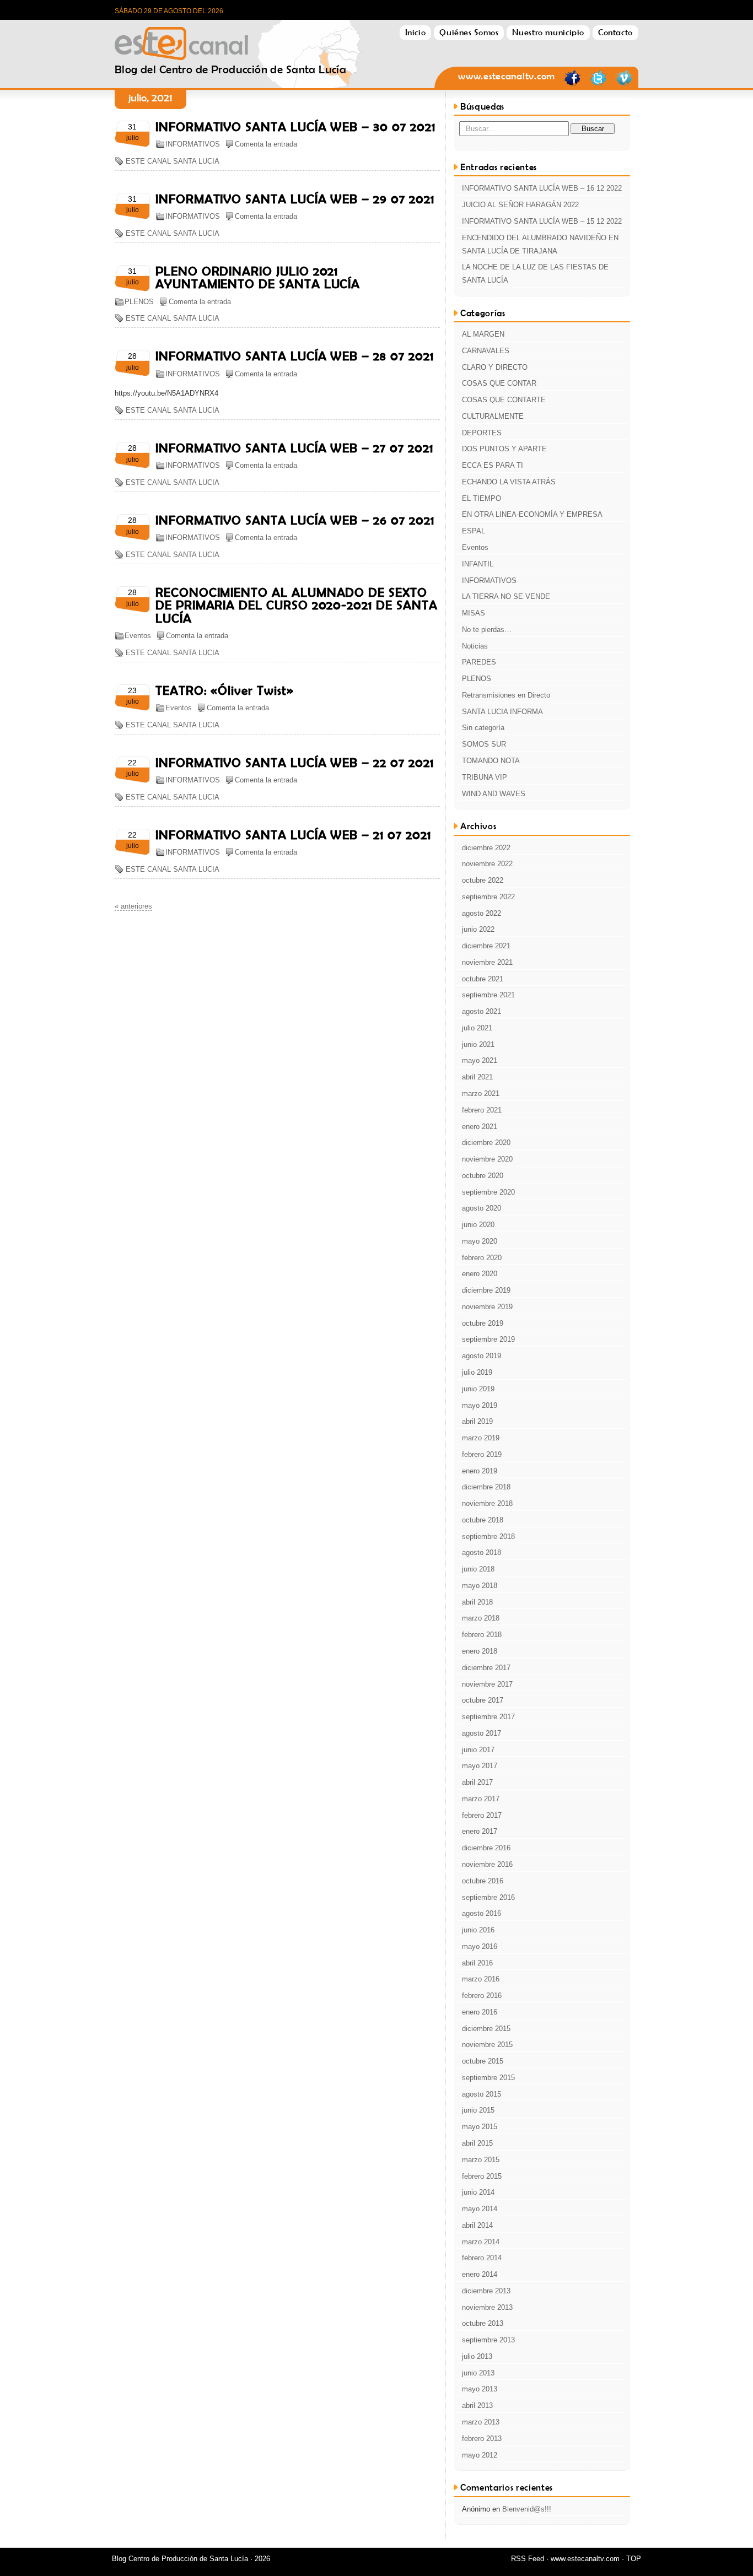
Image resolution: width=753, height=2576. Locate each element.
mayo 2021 (480, 1060)
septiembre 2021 (488, 995)
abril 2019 (477, 1421)
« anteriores (133, 906)
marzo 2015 (481, 2160)
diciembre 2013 (486, 2291)
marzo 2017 (481, 1799)
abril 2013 (477, 2405)
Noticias (475, 646)
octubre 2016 (483, 1881)
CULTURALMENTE (493, 416)
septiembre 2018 (488, 1537)
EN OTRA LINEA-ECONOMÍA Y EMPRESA (532, 514)
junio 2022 (478, 929)
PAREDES (479, 662)
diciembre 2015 (486, 2029)
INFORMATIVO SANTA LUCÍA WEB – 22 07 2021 (294, 763)
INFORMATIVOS (193, 144)
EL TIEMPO (482, 498)
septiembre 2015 (488, 2078)
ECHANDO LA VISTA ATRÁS (509, 482)
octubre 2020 (483, 1176)
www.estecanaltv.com (507, 76)
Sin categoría (483, 728)
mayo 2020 (480, 1241)
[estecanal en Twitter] (598, 84)
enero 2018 (480, 1651)
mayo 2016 (480, 1946)
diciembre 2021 (486, 946)
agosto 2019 (482, 1356)
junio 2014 (478, 2192)
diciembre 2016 (486, 1848)
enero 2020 (480, 1274)
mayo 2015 (480, 2127)
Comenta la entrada (266, 144)
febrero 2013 (482, 2439)
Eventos (138, 636)
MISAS (474, 613)
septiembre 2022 (488, 897)
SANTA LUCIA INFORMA (502, 712)
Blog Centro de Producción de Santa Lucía (230, 40)
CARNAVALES (486, 351)
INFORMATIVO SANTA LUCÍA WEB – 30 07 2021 (295, 127)
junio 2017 (478, 1750)
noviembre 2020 (487, 1159)
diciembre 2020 (486, 1143)
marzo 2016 (481, 1979)
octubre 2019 (483, 1323)
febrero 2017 (482, 1815)
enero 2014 (480, 2274)
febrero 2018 (482, 1635)
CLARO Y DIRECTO (495, 367)
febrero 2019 (482, 1454)
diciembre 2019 (486, 1290)
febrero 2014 (482, 2258)
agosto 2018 (482, 1552)
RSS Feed (528, 2559)
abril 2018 (477, 1602)
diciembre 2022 (486, 848)
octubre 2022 (483, 880)
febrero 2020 (482, 1258)
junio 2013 (478, 2373)
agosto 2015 (482, 2094)
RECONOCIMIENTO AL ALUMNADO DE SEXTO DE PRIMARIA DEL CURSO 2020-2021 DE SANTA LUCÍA (296, 605)
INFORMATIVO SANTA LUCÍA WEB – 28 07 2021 (294, 356)
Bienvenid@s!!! (527, 2509)
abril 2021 (477, 1077)
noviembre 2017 (487, 1684)
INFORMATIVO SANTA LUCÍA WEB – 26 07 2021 (295, 520)
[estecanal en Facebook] (572, 84)
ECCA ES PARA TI (493, 465)
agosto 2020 (482, 1208)
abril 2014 (477, 2225)
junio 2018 (478, 1569)
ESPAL (474, 531)
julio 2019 (477, 1372)
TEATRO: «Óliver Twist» (225, 690)
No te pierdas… (487, 630)
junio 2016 (478, 1930)
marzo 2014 (481, 2242)
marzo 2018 (481, 1618)
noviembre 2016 (487, 1864)
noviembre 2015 (487, 2045)
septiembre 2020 (488, 1192)
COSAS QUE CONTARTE (504, 400)
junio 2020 (478, 1225)
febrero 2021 (482, 1110)
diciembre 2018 (486, 1487)
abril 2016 (477, 1963)
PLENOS (139, 302)
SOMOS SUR (484, 744)
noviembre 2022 (487, 864)
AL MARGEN (483, 334)
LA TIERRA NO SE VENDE (506, 596)
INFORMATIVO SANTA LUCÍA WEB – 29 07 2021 (295, 199)
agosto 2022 (482, 913)
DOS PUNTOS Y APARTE (504, 449)
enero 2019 (480, 1471)
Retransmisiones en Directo (506, 695)
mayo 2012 (480, 2455)
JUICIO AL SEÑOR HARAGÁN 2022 (520, 205)
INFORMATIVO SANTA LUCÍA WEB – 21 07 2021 (293, 835)
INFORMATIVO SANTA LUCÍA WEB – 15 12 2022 (542, 221)
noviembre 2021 (487, 962)
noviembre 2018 (487, 1503)
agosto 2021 (482, 1011)
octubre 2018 (483, 1520)
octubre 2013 (483, 2323)
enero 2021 (480, 1127)
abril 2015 (477, 2143)
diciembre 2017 (486, 1668)
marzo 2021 (481, 1093)
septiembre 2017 (488, 1717)
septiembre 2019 (488, 1339)
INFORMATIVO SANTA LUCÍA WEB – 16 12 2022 (542, 188)
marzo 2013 (481, 2422)
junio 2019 (478, 1389)
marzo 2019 (481, 1438)
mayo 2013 (480, 2389)
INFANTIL (478, 564)
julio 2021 (477, 1028)
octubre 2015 (483, 2061)
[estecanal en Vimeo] (624, 84)
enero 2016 (480, 2012)
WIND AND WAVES (494, 794)
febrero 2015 (482, 2176)
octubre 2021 (483, 979)
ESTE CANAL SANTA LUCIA (173, 161)
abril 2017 (477, 1782)
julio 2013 (477, 2356)
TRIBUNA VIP (485, 777)
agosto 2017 (482, 1733)
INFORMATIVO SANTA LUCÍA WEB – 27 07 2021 (294, 448)
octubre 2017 (483, 1700)
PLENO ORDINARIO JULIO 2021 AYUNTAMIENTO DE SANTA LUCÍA (258, 277)
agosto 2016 (482, 1913)
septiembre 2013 (488, 2340)
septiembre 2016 (488, 1897)
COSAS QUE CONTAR (499, 383)
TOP (634, 2559)
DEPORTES (482, 433)
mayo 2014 (480, 2209)
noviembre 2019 (487, 1307)
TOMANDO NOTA (491, 761)
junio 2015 (478, 2110)
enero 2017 (480, 1831)
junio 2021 (478, 1044)
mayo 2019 (480, 1405)
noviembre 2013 (487, 2307)
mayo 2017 (480, 1766)
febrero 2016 (482, 1996)
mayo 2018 (480, 1586)
